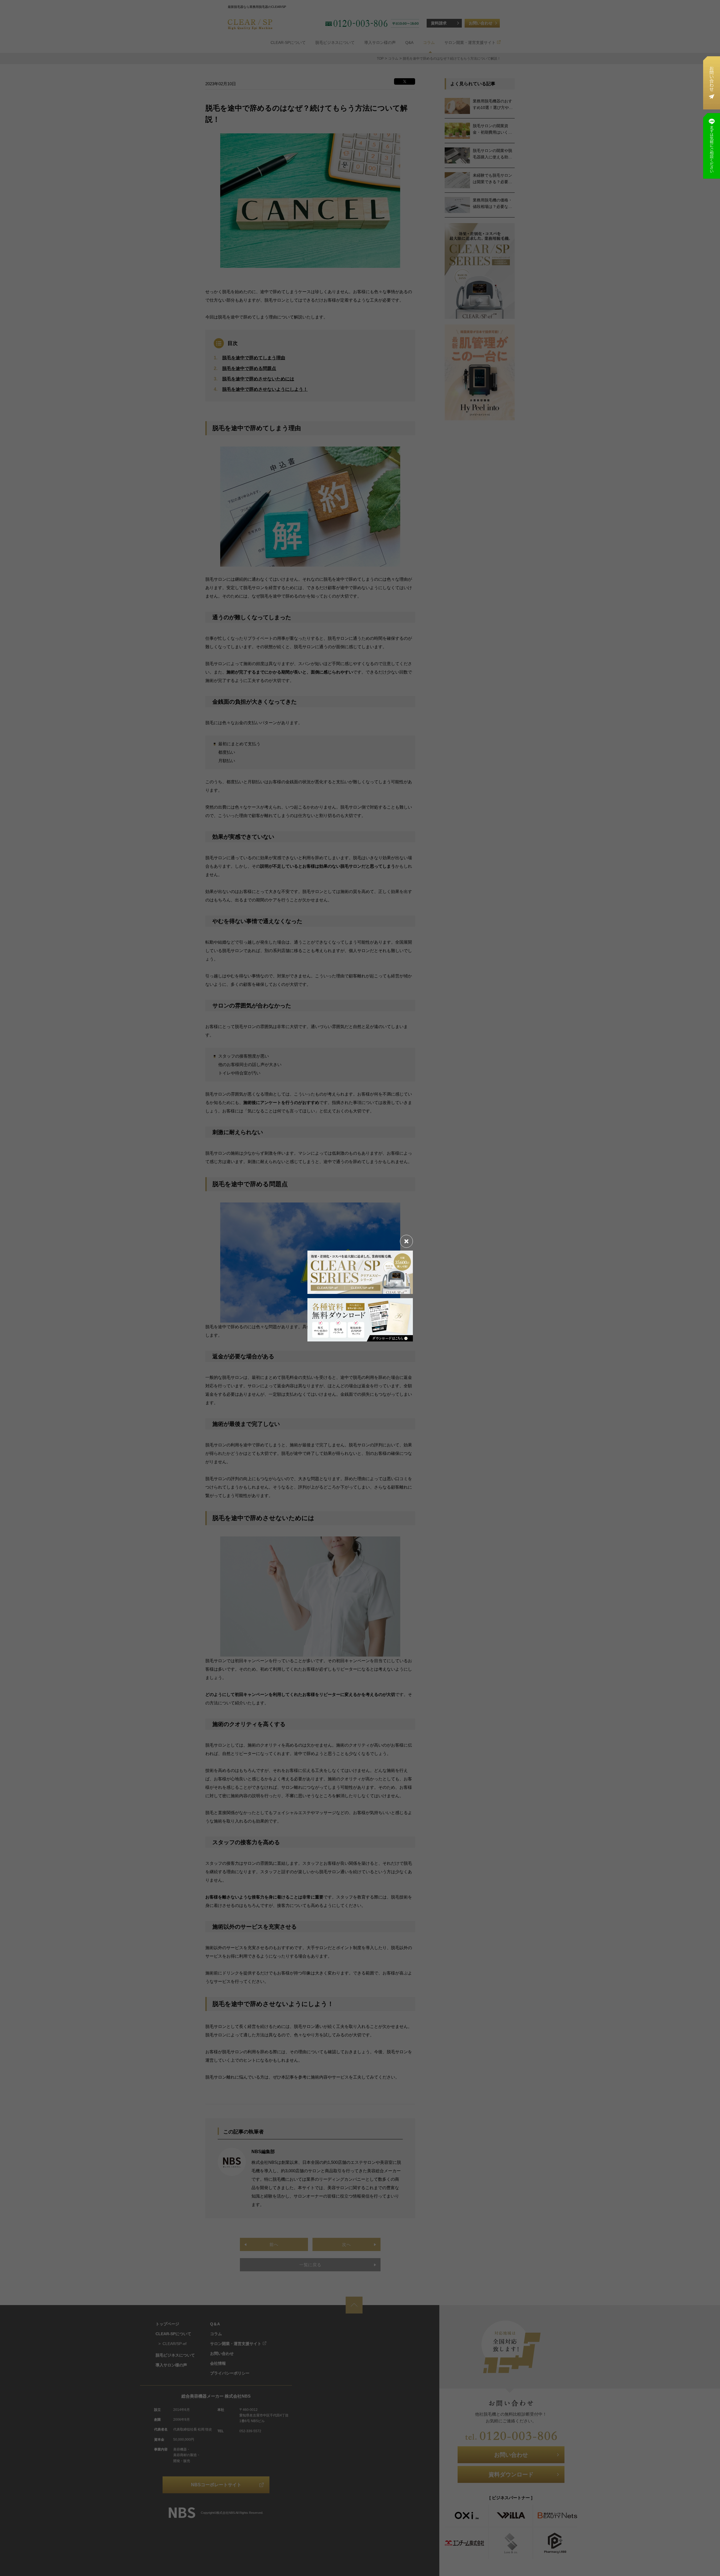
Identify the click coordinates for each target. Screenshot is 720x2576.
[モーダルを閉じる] (406, 1241)
